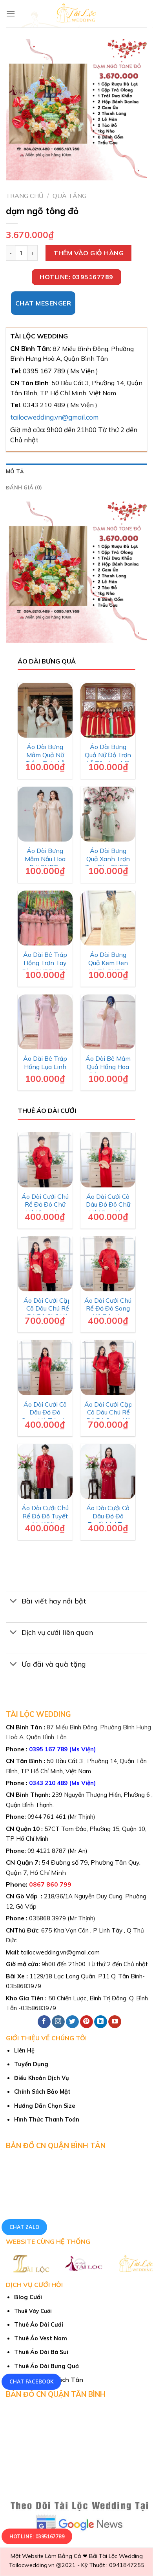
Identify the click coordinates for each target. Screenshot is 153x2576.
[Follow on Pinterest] (87, 2022)
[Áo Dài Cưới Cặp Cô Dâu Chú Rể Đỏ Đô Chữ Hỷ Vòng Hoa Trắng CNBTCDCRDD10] (45, 1264)
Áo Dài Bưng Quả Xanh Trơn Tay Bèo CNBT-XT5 (108, 863)
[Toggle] (14, 1602)
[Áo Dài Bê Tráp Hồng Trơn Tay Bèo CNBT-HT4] (45, 918)
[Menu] (11, 14)
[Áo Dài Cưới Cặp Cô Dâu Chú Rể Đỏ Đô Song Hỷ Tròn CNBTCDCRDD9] (108, 1368)
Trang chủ (25, 196)
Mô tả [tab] (15, 471)
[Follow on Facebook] (44, 2022)
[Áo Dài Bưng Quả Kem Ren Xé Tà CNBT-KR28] (108, 918)
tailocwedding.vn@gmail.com (54, 417)
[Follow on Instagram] (58, 2022)
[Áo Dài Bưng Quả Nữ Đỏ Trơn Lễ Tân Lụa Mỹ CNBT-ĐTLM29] (108, 710)
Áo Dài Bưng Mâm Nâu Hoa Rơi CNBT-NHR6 (45, 863)
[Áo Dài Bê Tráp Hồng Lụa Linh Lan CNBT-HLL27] (45, 1022)
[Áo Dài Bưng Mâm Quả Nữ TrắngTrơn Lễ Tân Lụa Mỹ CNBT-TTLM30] (45, 710)
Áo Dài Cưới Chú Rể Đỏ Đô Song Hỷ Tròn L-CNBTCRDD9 (108, 1313)
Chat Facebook (32, 2382)
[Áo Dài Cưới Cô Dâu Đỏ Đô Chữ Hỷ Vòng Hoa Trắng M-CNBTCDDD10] (108, 1160)
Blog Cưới (28, 2297)
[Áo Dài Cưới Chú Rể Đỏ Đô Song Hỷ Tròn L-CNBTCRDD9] (108, 1264)
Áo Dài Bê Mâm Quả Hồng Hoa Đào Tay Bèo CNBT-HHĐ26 (108, 1071)
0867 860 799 (50, 1884)
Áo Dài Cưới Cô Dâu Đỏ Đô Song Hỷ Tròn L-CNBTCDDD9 (45, 1416)
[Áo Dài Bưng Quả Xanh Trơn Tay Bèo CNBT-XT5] (108, 814)
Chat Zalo (25, 2227)
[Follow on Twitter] (72, 2022)
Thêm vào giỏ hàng (88, 253)
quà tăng (69, 196)
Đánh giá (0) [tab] (24, 487)
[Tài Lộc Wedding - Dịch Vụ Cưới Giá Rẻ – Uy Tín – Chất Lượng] (77, 14)
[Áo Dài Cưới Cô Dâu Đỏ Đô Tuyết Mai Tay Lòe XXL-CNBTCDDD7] (108, 1472)
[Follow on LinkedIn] (101, 2022)
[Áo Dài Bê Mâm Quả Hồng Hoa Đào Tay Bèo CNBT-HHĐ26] (108, 1022)
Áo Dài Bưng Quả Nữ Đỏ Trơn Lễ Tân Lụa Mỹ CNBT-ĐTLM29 (108, 759)
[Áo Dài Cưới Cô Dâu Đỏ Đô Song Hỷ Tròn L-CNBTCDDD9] (45, 1368)
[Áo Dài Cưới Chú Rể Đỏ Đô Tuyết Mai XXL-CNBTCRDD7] (45, 1472)
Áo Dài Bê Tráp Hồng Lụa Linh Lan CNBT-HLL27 (45, 1071)
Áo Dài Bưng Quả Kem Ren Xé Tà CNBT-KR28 (108, 967)
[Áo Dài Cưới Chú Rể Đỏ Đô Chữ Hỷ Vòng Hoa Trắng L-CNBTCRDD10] (45, 1160)
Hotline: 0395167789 (37, 2537)
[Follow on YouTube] (115, 2022)
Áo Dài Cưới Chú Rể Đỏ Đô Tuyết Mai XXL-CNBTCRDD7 (45, 1520)
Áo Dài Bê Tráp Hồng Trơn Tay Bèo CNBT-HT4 (45, 963)
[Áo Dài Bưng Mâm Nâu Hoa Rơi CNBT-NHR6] (45, 814)
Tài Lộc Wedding (121, 2556)
